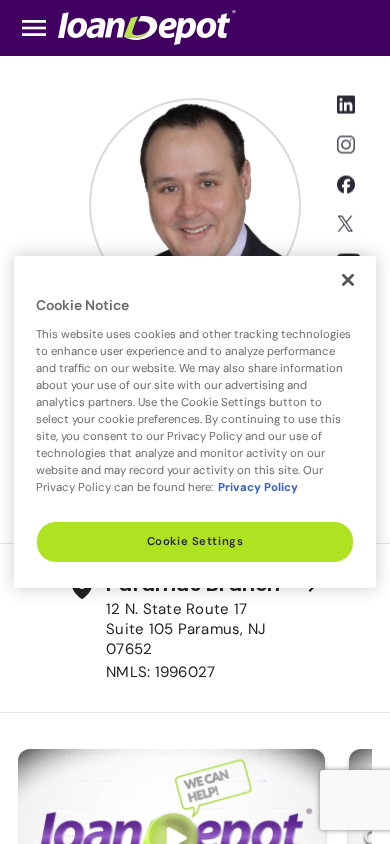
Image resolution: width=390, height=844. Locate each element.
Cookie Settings (195, 541)
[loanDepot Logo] (147, 26)
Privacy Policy (258, 487)
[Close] (348, 280)
